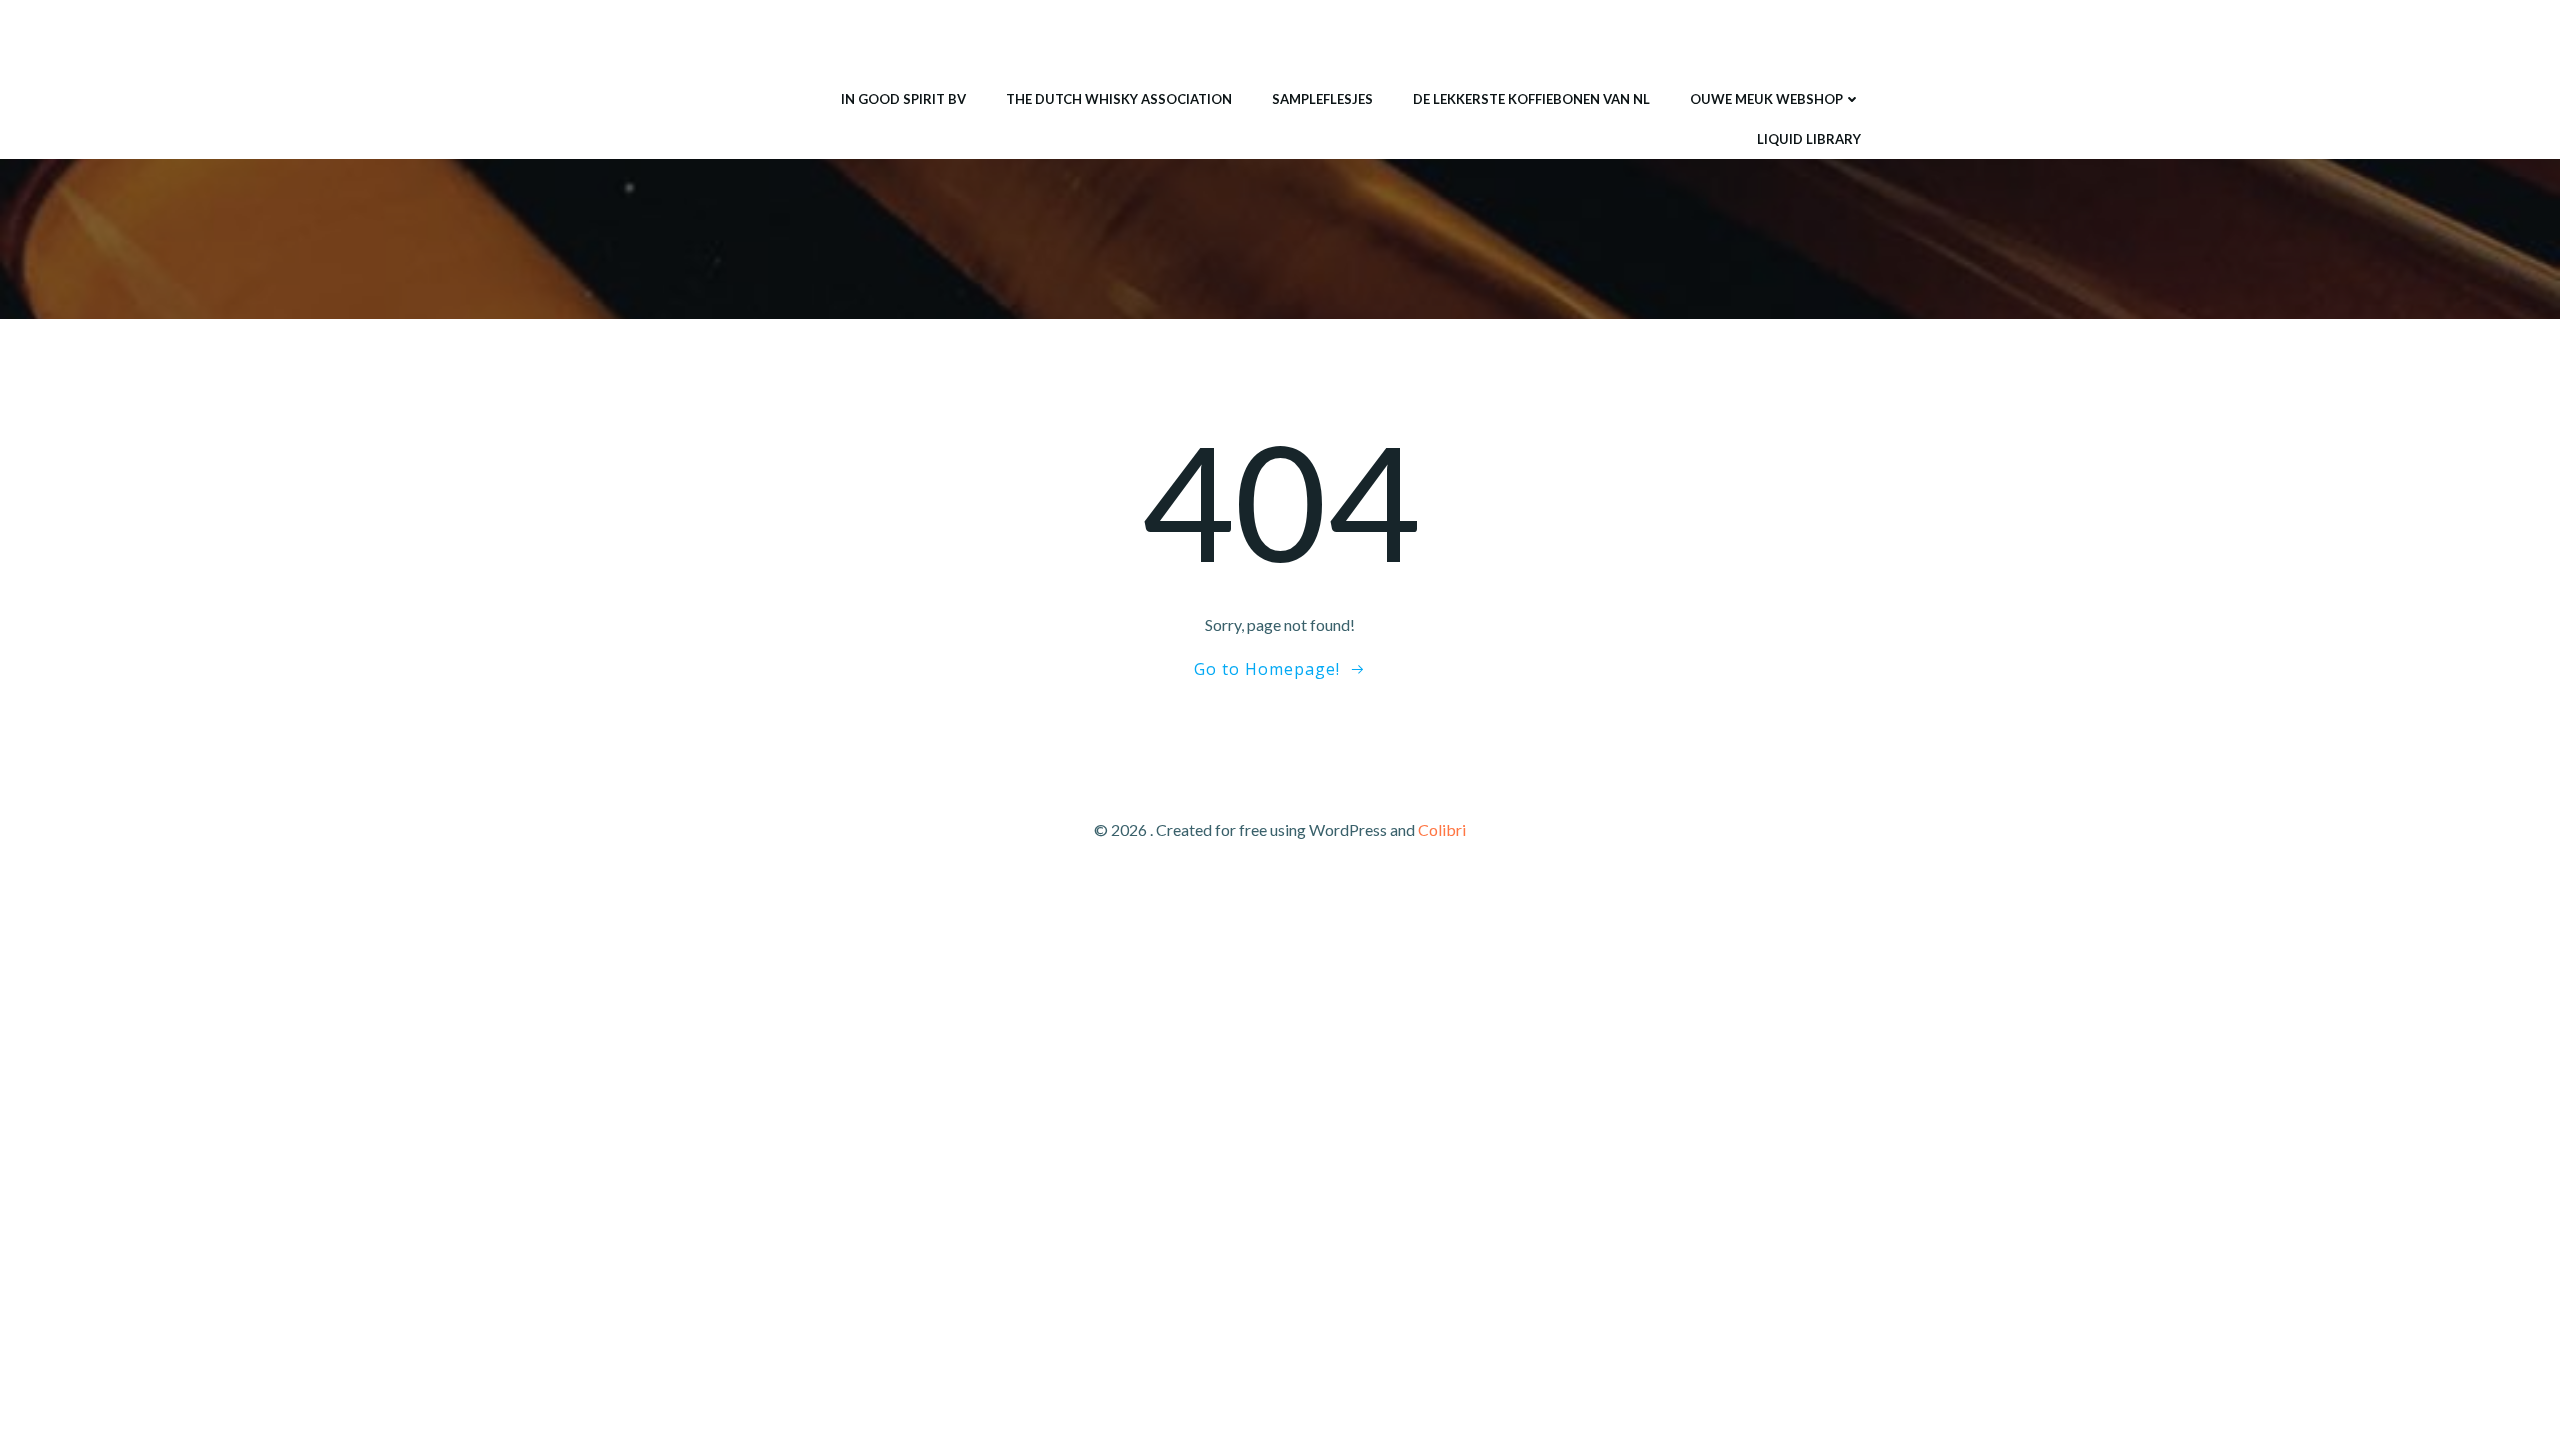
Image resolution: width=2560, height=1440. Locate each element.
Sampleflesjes (1322, 99)
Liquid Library (1809, 139)
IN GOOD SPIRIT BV (903, 99)
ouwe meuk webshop (1766, 99)
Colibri (1442, 829)
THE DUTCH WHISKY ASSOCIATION (1119, 99)
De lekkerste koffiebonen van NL (1531, 99)
